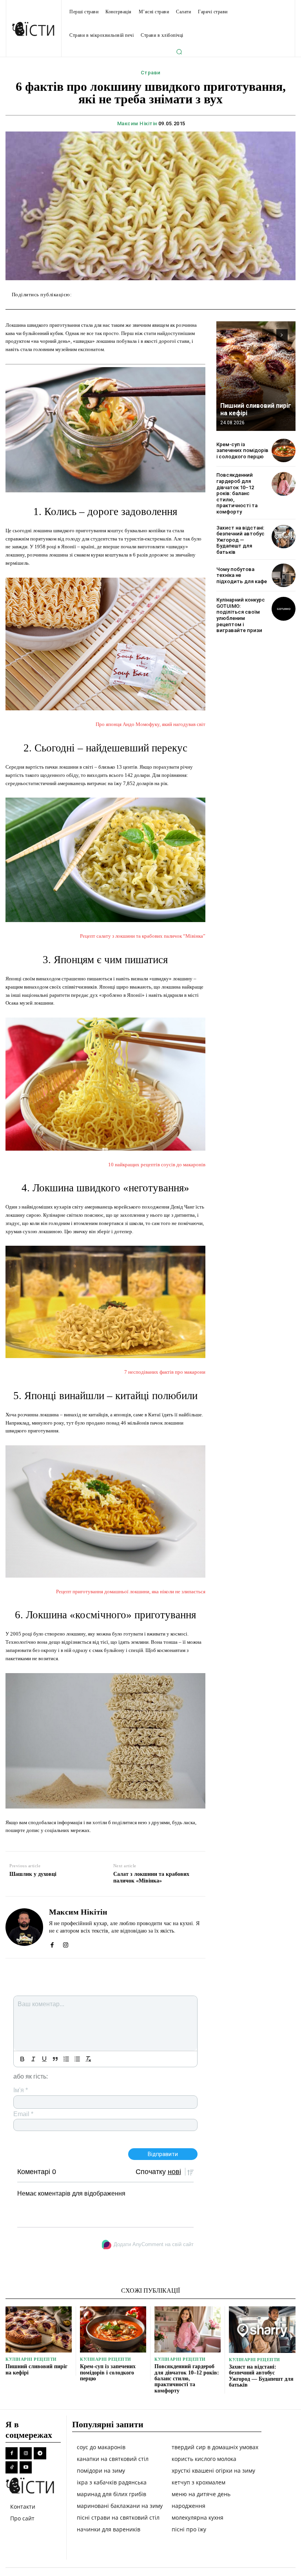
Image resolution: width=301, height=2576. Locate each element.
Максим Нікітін (137, 123)
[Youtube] (26, 2467)
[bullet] (77, 2059)
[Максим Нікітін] (24, 1927)
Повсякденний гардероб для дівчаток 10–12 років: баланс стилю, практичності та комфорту (237, 493)
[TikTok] (12, 2467)
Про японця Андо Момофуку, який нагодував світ (150, 724)
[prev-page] (268, 335)
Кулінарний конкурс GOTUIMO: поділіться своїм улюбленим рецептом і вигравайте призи (241, 615)
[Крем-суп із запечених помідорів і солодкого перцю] (284, 451)
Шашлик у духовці (33, 1874)
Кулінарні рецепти (31, 2359)
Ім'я (21, 2090)
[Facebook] (52, 1943)
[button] (179, 52)
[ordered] (66, 2059)
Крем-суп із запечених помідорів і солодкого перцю (242, 450)
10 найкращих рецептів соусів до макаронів (157, 1165)
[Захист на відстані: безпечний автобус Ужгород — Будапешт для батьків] (284, 537)
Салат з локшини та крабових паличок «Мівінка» (151, 1877)
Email (23, 2114)
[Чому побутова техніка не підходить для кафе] (284, 576)
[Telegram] (40, 2453)
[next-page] (282, 335)
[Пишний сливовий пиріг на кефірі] (256, 376)
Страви (151, 73)
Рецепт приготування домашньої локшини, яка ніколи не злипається (131, 1592)
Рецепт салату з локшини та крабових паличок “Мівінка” (143, 936)
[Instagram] (66, 1943)
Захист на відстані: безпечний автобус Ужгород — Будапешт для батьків (240, 540)
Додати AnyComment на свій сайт (154, 2244)
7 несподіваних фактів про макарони (165, 1372)
